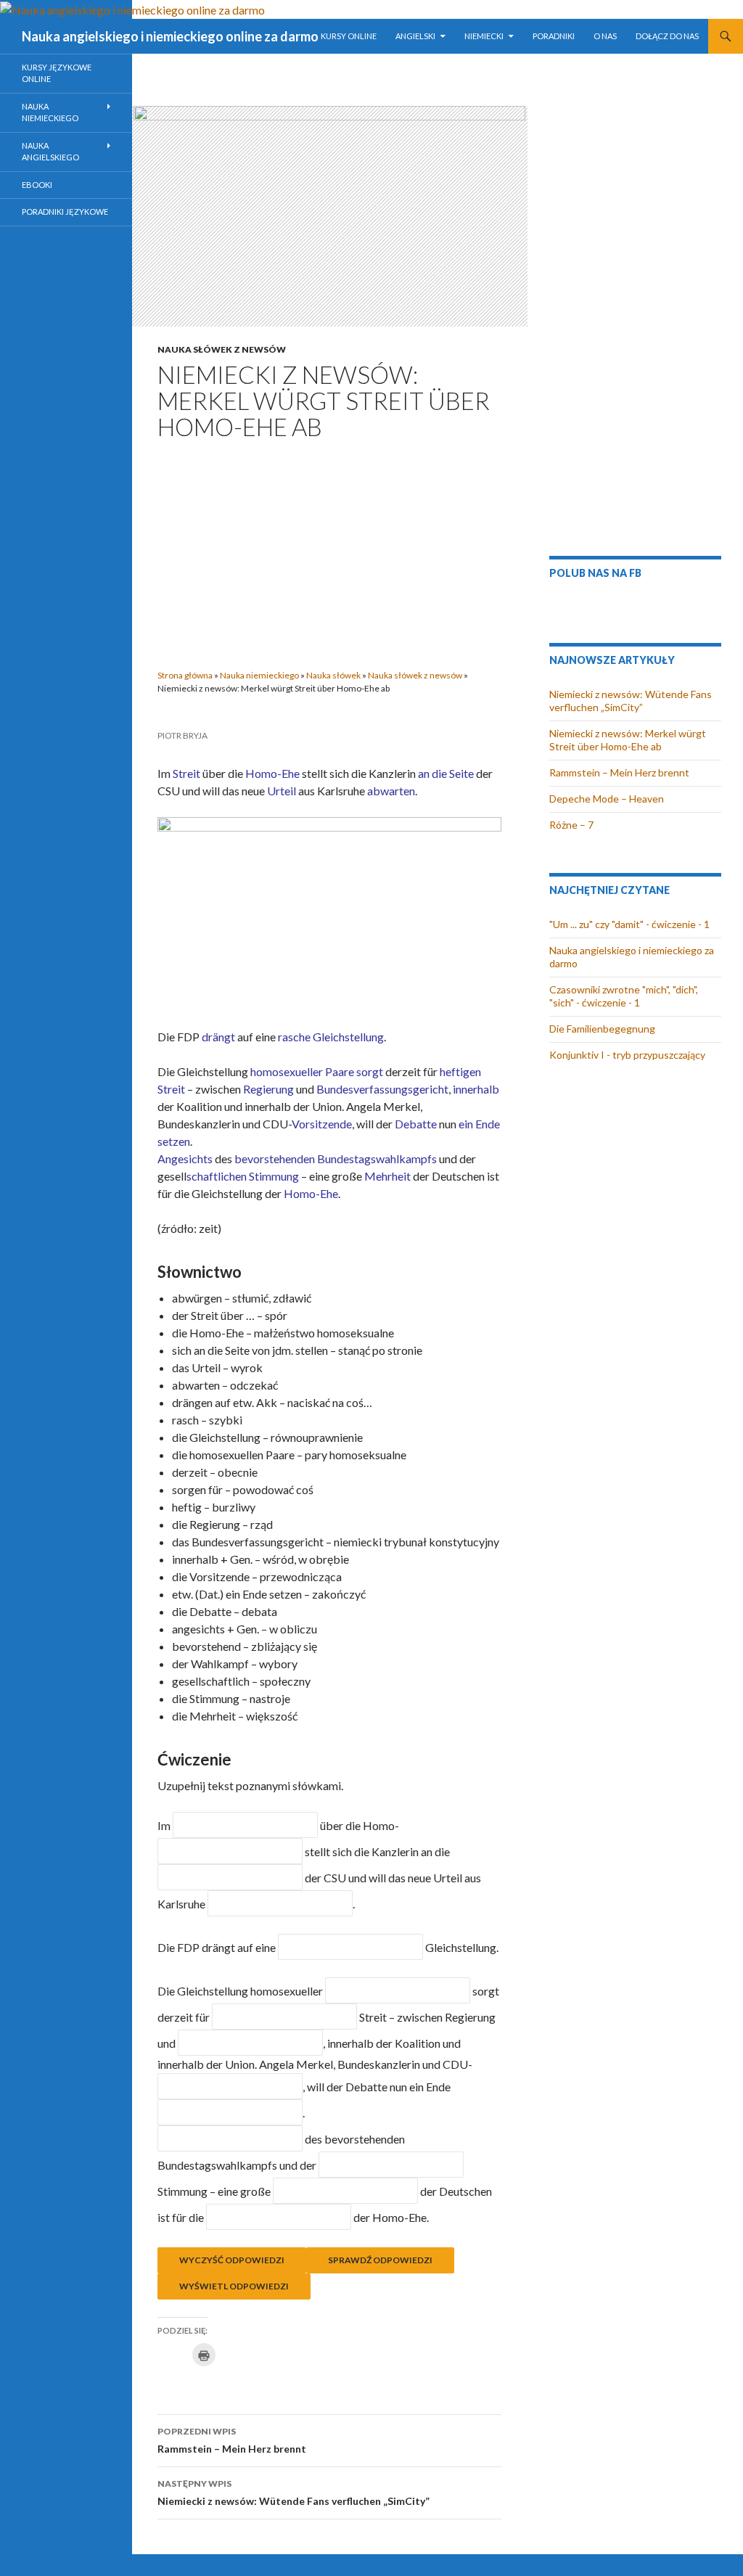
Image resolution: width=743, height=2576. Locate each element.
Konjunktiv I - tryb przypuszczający (627, 1055)
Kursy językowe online (57, 73)
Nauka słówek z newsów (222, 349)
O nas (605, 36)
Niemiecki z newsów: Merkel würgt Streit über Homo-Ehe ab (628, 740)
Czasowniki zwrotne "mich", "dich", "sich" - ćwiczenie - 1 (624, 996)
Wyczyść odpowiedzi (232, 2260)
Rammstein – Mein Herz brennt (232, 2440)
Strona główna (185, 675)
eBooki (37, 185)
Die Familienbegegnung (602, 1029)
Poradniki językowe (65, 212)
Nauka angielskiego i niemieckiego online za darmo (170, 36)
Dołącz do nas (667, 36)
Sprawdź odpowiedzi (380, 2260)
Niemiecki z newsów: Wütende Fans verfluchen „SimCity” (293, 2493)
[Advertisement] (329, 550)
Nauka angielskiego (50, 152)
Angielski (415, 36)
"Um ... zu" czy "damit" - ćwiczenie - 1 (629, 924)
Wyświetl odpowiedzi (234, 2286)
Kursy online (349, 36)
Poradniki (554, 36)
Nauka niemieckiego (259, 675)
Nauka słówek (333, 675)
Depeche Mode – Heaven (607, 799)
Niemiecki (484, 36)
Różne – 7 (571, 825)
